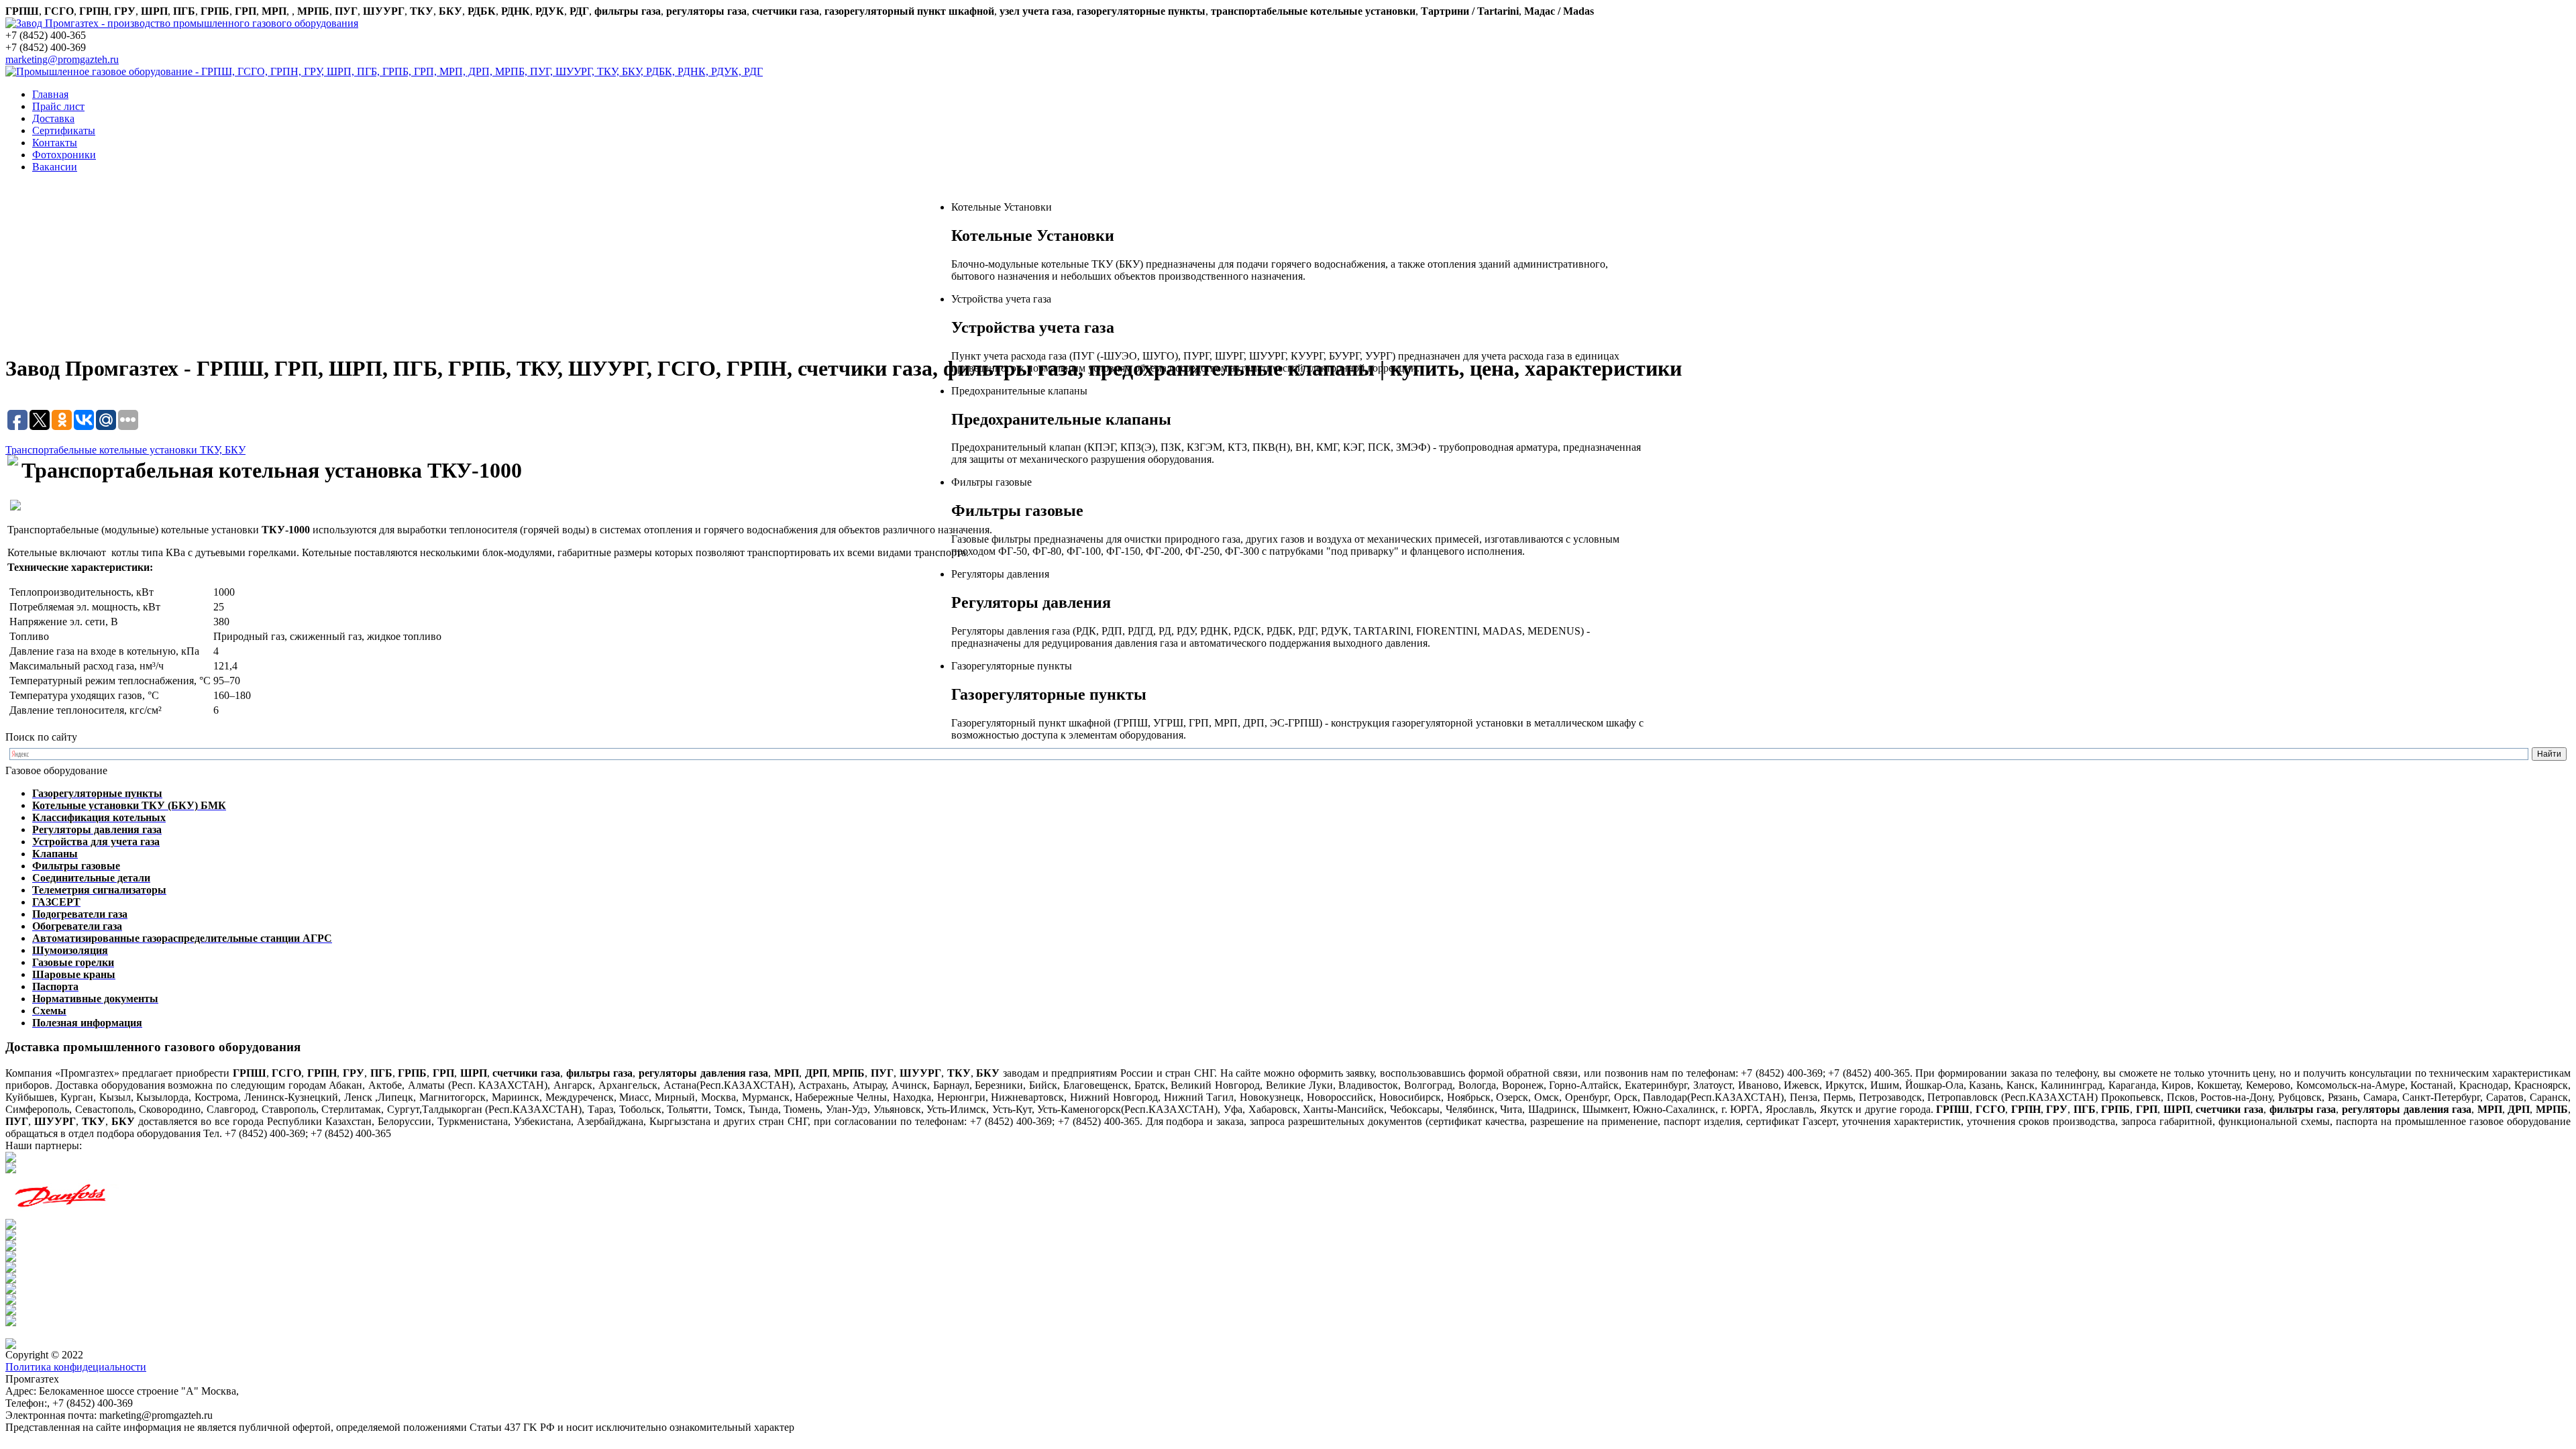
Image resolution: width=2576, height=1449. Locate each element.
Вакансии (55, 167)
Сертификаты (64, 130)
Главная (50, 94)
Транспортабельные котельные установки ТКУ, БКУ (125, 450)
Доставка (53, 118)
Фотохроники (64, 155)
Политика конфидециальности (76, 1367)
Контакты (55, 143)
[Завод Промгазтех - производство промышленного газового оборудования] (182, 23)
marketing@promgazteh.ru (62, 59)
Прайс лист (58, 106)
